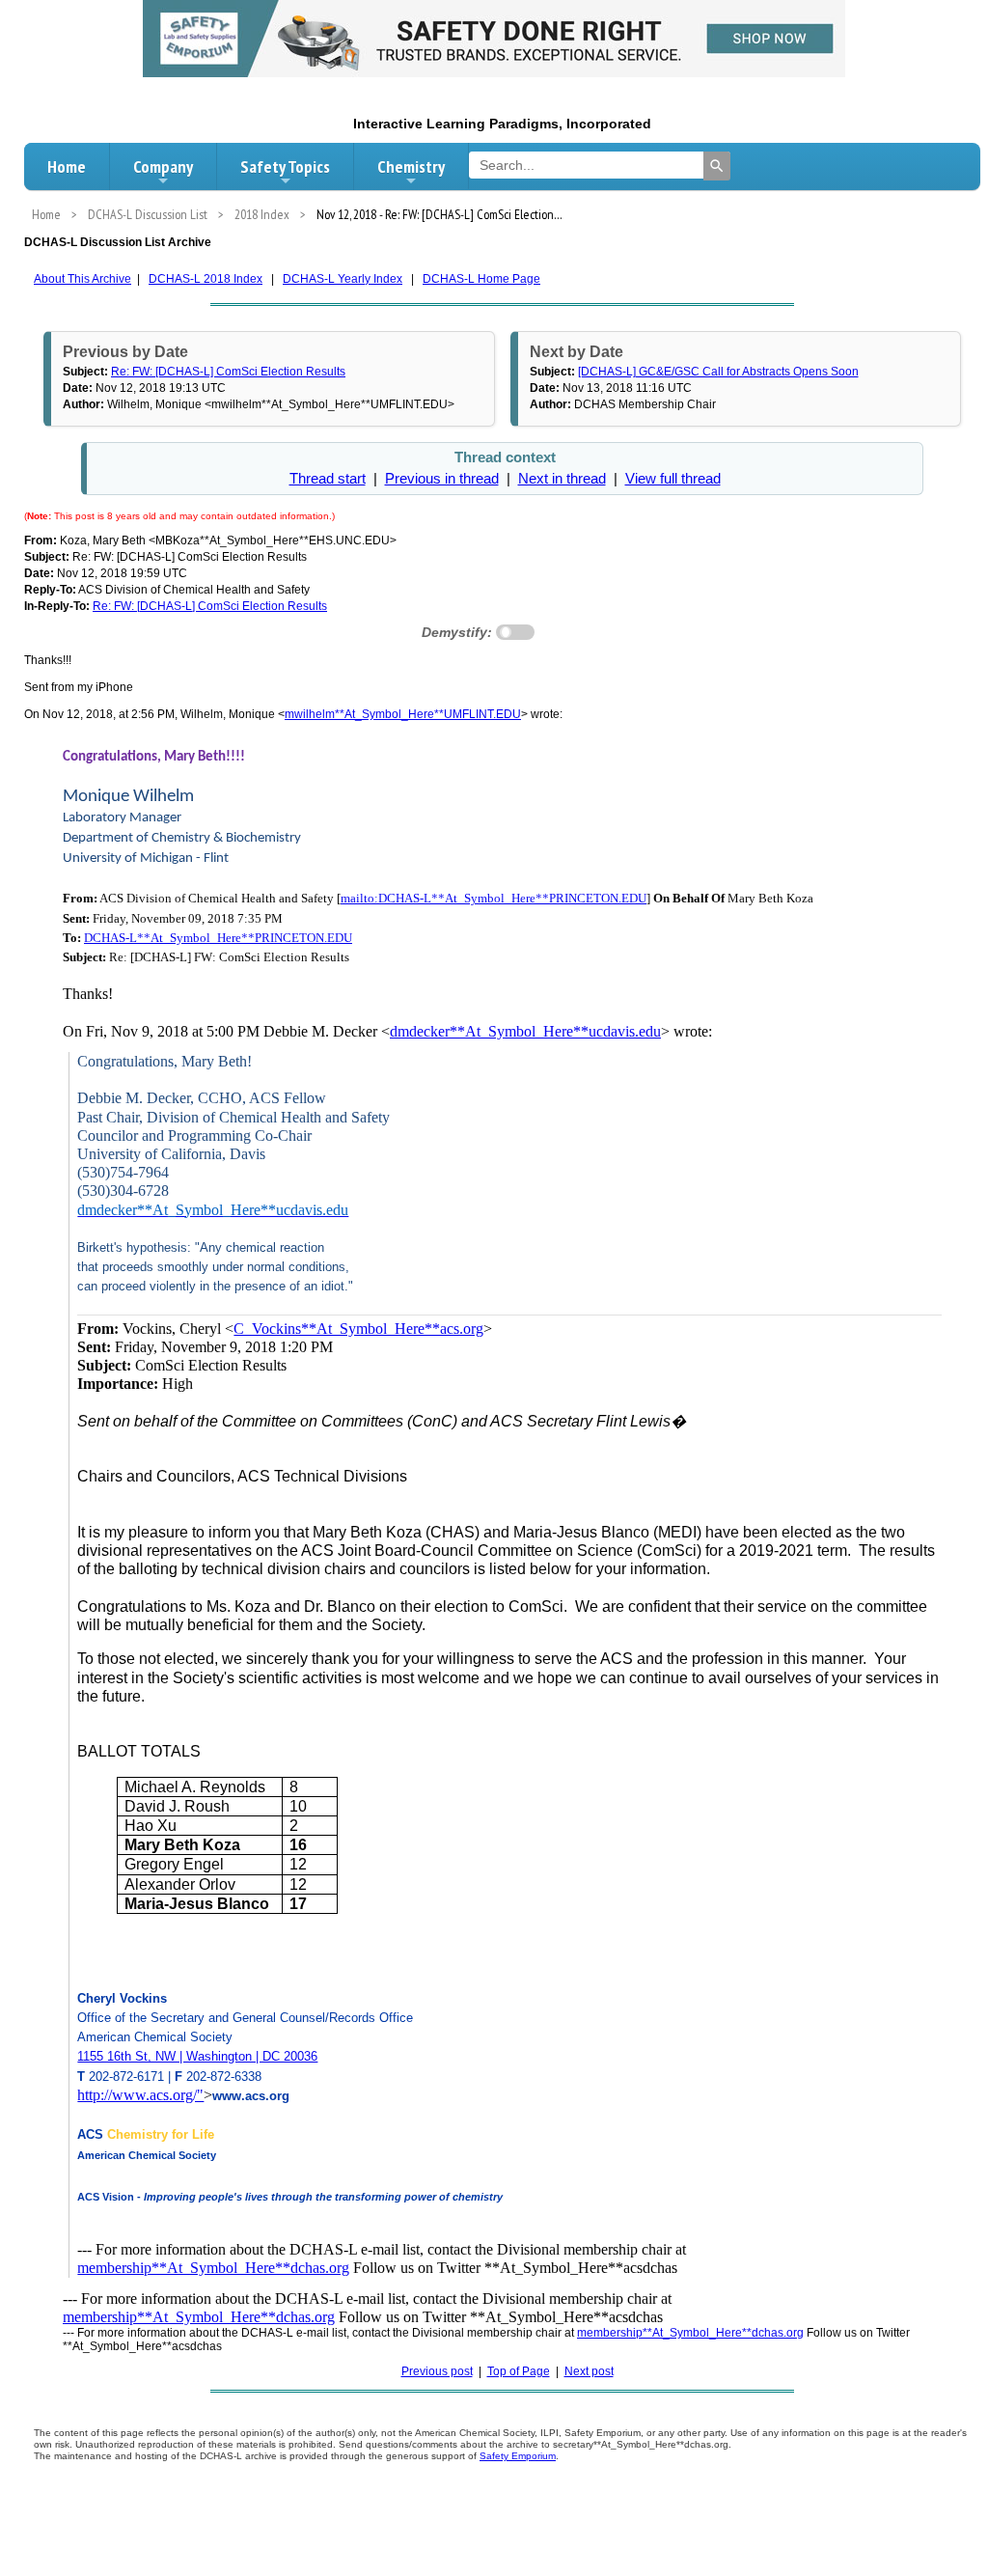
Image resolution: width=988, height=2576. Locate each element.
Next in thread (562, 479)
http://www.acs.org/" (140, 2095)
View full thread (673, 479)
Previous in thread (442, 479)
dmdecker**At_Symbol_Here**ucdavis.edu (525, 1031)
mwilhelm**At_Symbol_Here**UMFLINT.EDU (403, 714)
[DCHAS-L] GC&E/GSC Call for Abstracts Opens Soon (718, 372)
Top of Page (519, 2371)
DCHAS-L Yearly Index (343, 279)
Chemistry (411, 166)
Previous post (437, 2371)
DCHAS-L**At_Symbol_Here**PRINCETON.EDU (218, 938)
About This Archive (82, 279)
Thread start (328, 479)
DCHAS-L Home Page (481, 279)
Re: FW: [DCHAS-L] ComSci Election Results (228, 372)
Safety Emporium (518, 2456)
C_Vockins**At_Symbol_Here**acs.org (358, 1329)
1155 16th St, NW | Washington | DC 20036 (197, 2056)
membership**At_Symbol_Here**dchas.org (213, 2268)
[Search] (717, 166)
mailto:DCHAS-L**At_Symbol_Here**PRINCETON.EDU (494, 898)
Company (163, 166)
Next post (589, 2371)
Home (67, 166)
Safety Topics (285, 166)
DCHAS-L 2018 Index (206, 279)
